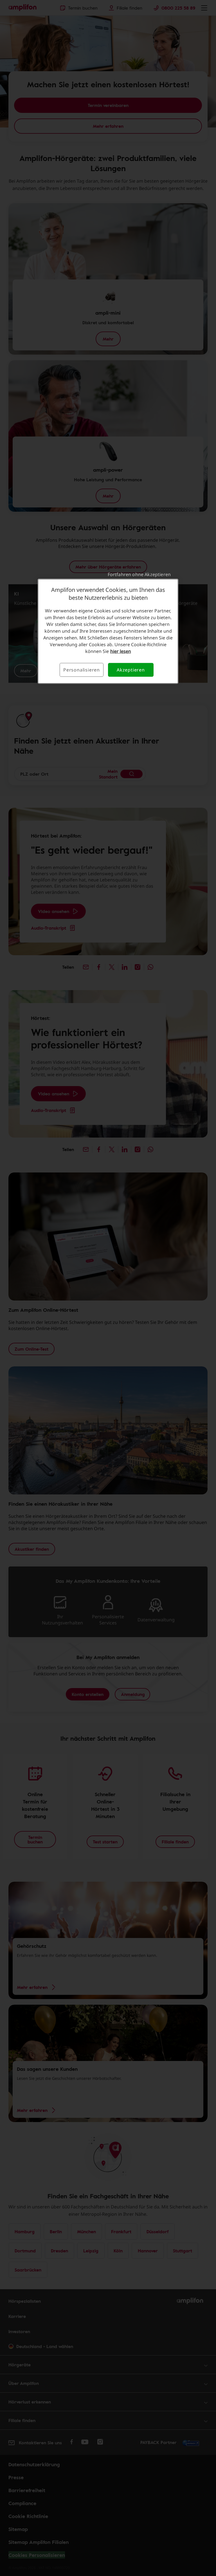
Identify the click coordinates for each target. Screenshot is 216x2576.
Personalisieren (82, 670)
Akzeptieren (131, 670)
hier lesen (121, 651)
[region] (108, 631)
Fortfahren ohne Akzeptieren (139, 574)
